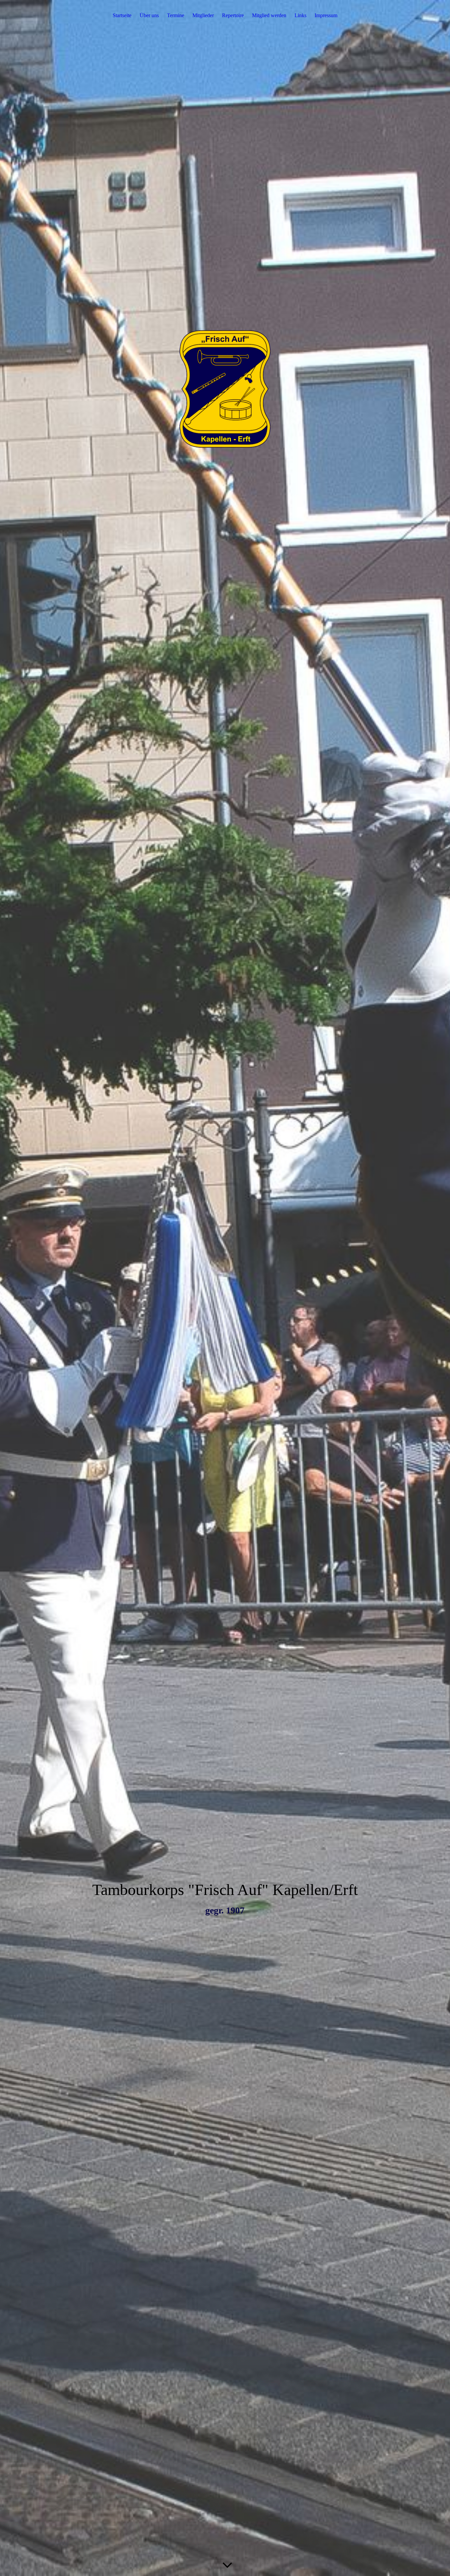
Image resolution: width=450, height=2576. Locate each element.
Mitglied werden (269, 15)
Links (300, 15)
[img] (225, 1288)
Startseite (122, 15)
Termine (176, 15)
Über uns (149, 15)
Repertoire (233, 15)
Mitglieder (203, 15)
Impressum (326, 15)
